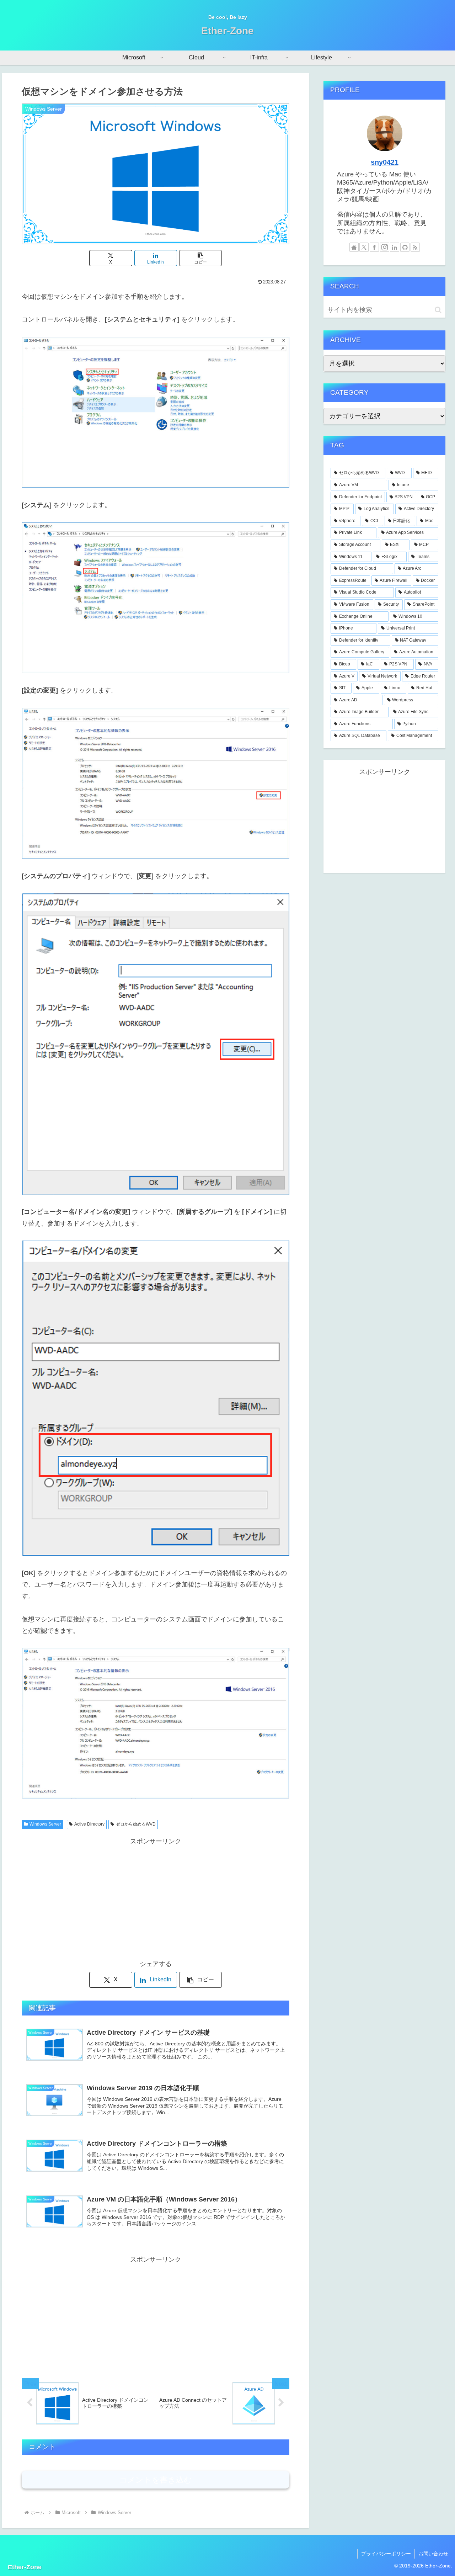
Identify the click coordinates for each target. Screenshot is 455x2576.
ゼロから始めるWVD (136, 1824)
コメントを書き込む (156, 2480)
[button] (200, 258)
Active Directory (89, 1824)
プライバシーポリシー (386, 2554)
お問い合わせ (433, 2554)
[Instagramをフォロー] (385, 247)
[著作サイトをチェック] (354, 247)
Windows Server (45, 1824)
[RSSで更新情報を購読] (415, 247)
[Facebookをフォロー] (374, 247)
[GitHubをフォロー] (405, 247)
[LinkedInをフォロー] (395, 247)
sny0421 (385, 162)
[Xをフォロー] (364, 247)
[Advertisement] (156, 1897)
